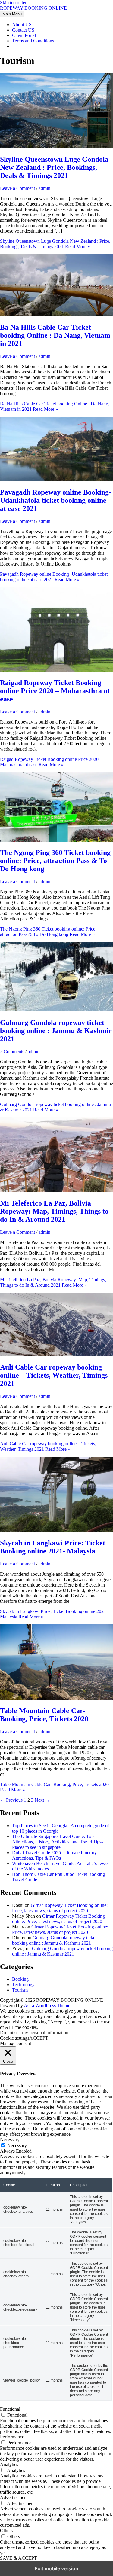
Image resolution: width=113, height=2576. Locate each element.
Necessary (17, 2146)
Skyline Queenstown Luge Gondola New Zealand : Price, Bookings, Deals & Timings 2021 (54, 167)
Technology (23, 1985)
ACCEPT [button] (39, 2038)
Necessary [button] (10, 2140)
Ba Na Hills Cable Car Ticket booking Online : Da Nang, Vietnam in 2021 (55, 335)
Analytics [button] (9, 2464)
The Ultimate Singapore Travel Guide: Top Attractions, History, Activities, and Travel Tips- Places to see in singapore (57, 1842)
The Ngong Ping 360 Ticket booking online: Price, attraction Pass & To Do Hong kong (55, 861)
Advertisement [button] (14, 2497)
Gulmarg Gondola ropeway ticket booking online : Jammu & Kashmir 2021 (56, 1031)
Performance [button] (12, 2437)
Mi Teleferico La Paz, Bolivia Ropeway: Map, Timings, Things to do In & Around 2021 (54, 1211)
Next (42, 1800)
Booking (20, 1979)
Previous (11, 1800)
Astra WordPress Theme (47, 2006)
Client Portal (24, 35)
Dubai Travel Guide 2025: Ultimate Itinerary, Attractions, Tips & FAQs (55, 1855)
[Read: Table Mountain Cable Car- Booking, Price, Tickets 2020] (56, 1698)
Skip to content (14, 3)
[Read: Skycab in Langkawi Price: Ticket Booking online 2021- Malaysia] (56, 1530)
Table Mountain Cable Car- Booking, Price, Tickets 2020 (44, 1715)
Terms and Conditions (33, 41)
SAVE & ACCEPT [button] (19, 2558)
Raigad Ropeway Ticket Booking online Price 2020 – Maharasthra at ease (55, 691)
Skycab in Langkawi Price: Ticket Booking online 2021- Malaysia (53, 1547)
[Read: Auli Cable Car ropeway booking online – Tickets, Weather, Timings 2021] (56, 1354)
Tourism (20, 1990)
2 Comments (12, 1052)
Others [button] (6, 2530)
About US (22, 24)
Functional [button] (10, 2409)
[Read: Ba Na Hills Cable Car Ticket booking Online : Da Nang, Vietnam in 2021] (56, 314)
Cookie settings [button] (15, 2038)
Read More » (55, 244)
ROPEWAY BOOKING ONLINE (33, 8)
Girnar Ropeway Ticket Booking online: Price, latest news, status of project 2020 (60, 1908)
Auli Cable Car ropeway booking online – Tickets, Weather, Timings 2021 (54, 1375)
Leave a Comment (17, 188)
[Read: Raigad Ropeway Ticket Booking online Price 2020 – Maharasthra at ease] (56, 670)
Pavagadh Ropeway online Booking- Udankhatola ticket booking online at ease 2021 (56, 500)
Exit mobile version (56, 2568)
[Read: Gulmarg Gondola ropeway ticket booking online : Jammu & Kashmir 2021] (56, 1010)
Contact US (23, 30)
